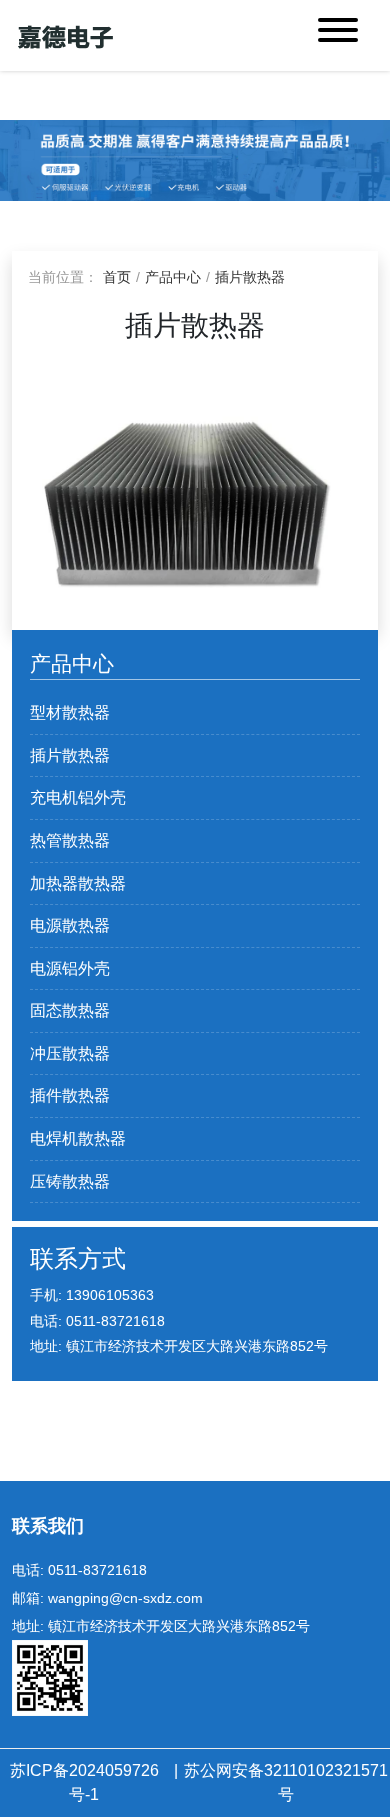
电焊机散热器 (78, 1138)
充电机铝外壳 (78, 797)
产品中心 (173, 277)
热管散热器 (70, 840)
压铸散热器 (70, 1181)
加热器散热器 (78, 883)
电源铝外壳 (70, 968)
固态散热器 (70, 1010)
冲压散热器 (70, 1053)
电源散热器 (70, 925)
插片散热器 (70, 755)
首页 (117, 277)
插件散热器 (70, 1095)
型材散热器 (70, 712)
